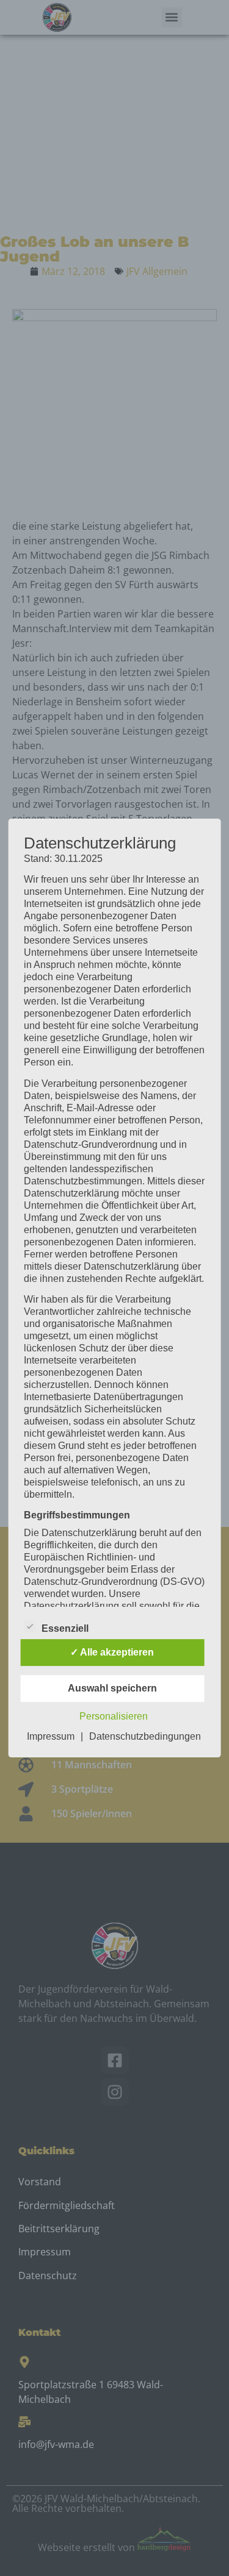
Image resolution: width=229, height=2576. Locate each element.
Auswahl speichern (112, 1688)
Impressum (51, 1736)
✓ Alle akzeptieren (112, 1652)
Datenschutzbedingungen (145, 1736)
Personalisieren (114, 1716)
